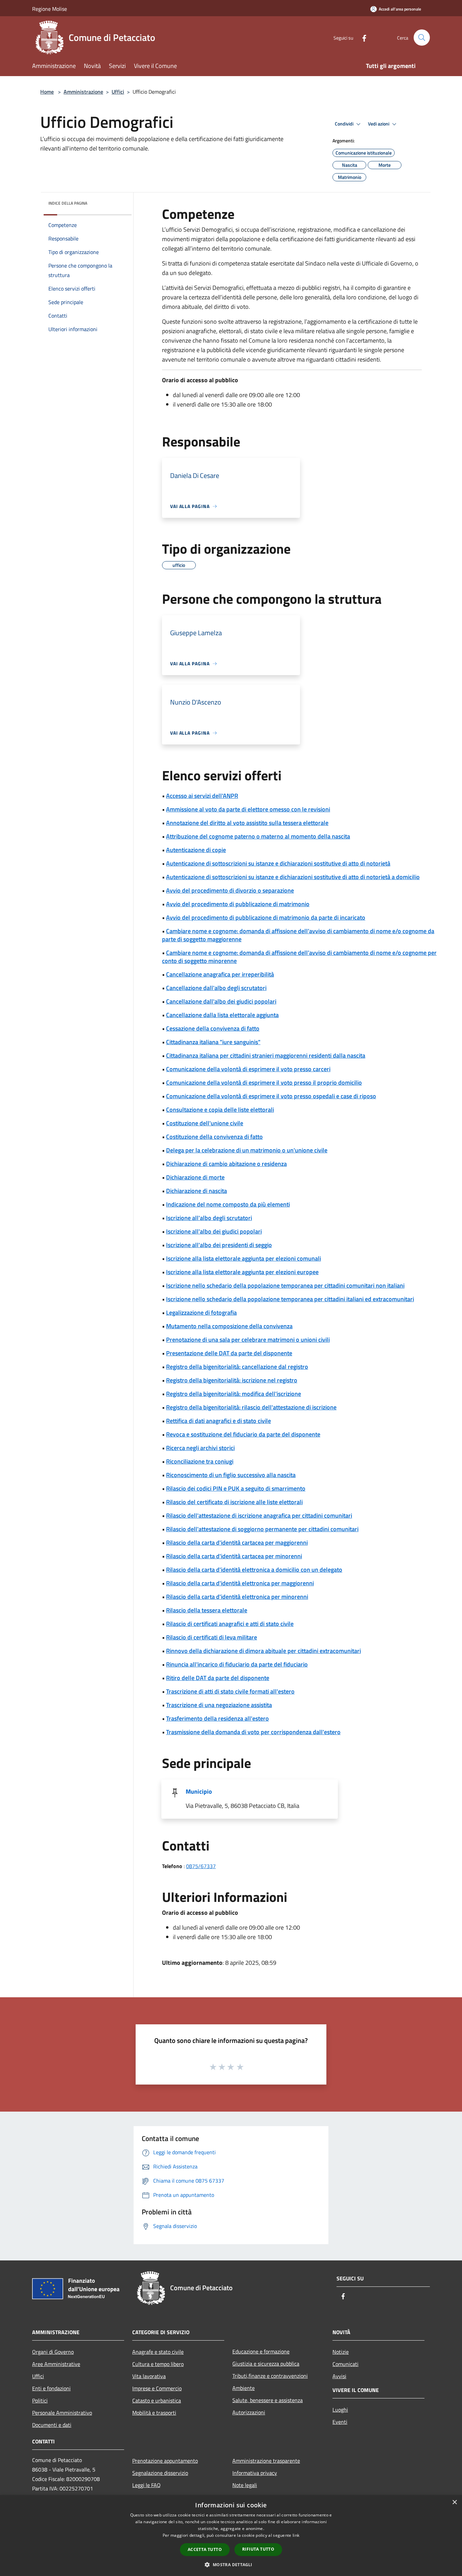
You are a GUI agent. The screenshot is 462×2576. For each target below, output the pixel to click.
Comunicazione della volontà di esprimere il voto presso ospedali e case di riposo (271, 1096)
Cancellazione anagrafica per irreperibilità (220, 974)
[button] (231, 2564)
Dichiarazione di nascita (197, 1191)
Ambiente (244, 2388)
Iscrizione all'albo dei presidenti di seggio (219, 1245)
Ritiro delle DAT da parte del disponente (218, 1678)
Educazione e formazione (261, 2351)
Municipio (199, 1791)
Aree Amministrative (56, 2364)
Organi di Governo (53, 2352)
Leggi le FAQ (146, 2485)
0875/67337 (201, 1866)
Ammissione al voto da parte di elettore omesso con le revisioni (248, 809)
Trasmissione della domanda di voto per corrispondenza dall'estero (253, 1732)
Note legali (245, 2485)
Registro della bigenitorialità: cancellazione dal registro (237, 1367)
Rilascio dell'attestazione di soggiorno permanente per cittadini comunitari (262, 1529)
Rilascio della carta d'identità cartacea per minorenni (234, 1556)
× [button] (454, 2502)
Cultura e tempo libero (158, 2364)
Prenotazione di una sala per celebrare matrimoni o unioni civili (248, 1340)
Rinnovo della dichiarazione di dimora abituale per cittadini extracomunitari (263, 1651)
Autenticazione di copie (196, 850)
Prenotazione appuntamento (165, 2461)
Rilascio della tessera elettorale (207, 1610)
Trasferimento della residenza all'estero (217, 1718)
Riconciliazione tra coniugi (200, 1461)
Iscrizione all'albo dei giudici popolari (214, 1231)
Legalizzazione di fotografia (201, 1313)
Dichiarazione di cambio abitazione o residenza (226, 1164)
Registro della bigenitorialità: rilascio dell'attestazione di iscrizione (251, 1407)
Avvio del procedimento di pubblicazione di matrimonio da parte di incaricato (266, 917)
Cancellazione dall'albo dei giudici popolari (221, 1001)
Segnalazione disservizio (160, 2473)
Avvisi (339, 2376)
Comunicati (345, 2364)
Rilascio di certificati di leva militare (212, 1637)
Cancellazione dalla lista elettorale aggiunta (222, 1015)
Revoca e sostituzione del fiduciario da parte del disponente (243, 1434)
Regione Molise (50, 9)
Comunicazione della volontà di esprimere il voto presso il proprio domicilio (264, 1083)
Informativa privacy (255, 2473)
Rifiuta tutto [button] (258, 2549)
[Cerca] (422, 38)
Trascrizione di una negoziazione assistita (219, 1705)
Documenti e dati (52, 2425)
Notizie (341, 2352)
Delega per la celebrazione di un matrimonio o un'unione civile (247, 1150)
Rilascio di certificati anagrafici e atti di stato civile (230, 1624)
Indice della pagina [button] (68, 203)
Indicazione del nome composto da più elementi (228, 1204)
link (296, 2535)
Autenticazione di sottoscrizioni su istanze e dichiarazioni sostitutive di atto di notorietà (278, 863)
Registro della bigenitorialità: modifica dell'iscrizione (234, 1394)
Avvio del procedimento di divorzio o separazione (230, 890)
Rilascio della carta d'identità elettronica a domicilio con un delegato (254, 1570)
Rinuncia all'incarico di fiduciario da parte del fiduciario (237, 1664)
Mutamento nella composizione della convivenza (229, 1326)
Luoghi (340, 2410)
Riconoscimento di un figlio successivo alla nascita (231, 1475)
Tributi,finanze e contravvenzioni (270, 2376)
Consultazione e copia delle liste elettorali (220, 1110)
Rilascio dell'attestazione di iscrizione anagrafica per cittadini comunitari (259, 1515)
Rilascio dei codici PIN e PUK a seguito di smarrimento (236, 1488)
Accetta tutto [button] (205, 2549)
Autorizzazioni (249, 2412)
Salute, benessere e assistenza (268, 2400)
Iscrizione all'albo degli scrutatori (209, 1218)
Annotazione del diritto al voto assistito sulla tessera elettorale (247, 823)
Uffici (118, 92)
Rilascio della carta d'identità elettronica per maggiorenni (240, 1583)
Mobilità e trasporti (154, 2413)
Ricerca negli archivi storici (200, 1448)
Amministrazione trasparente (266, 2461)
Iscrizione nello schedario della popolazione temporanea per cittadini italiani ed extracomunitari (290, 1299)
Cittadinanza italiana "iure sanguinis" (213, 1042)
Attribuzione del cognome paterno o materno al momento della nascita (258, 836)
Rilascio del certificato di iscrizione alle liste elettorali (234, 1502)
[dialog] (231, 2536)
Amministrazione (83, 92)
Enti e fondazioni (51, 2388)
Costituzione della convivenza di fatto (214, 1137)
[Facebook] (362, 37)
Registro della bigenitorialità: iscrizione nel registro (232, 1380)
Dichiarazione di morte (195, 1177)
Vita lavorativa (149, 2376)
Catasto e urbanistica (157, 2400)
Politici (40, 2400)
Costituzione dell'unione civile (205, 1123)
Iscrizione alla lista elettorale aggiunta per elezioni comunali (244, 1258)
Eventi (340, 2422)
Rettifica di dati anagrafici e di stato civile (218, 1421)
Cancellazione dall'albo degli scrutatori (216, 988)
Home (47, 92)
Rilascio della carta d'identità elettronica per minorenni (237, 1597)
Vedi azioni (379, 124)
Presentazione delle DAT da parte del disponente (229, 1353)
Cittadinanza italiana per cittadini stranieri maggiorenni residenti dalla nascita (266, 1055)
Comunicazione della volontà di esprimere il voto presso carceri (248, 1069)
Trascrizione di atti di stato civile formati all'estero (230, 1691)
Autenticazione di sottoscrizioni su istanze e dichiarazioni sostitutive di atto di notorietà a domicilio (293, 877)
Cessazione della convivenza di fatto (213, 1028)
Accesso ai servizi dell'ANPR (202, 796)
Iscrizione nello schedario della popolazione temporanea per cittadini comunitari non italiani (285, 1285)
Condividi (345, 124)
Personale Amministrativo (62, 2413)
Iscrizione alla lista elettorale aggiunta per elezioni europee (242, 1272)
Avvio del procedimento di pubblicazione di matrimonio (238, 904)
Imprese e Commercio (157, 2388)
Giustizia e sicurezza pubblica (266, 2364)
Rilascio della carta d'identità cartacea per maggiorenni (237, 1543)
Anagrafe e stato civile (158, 2352)
